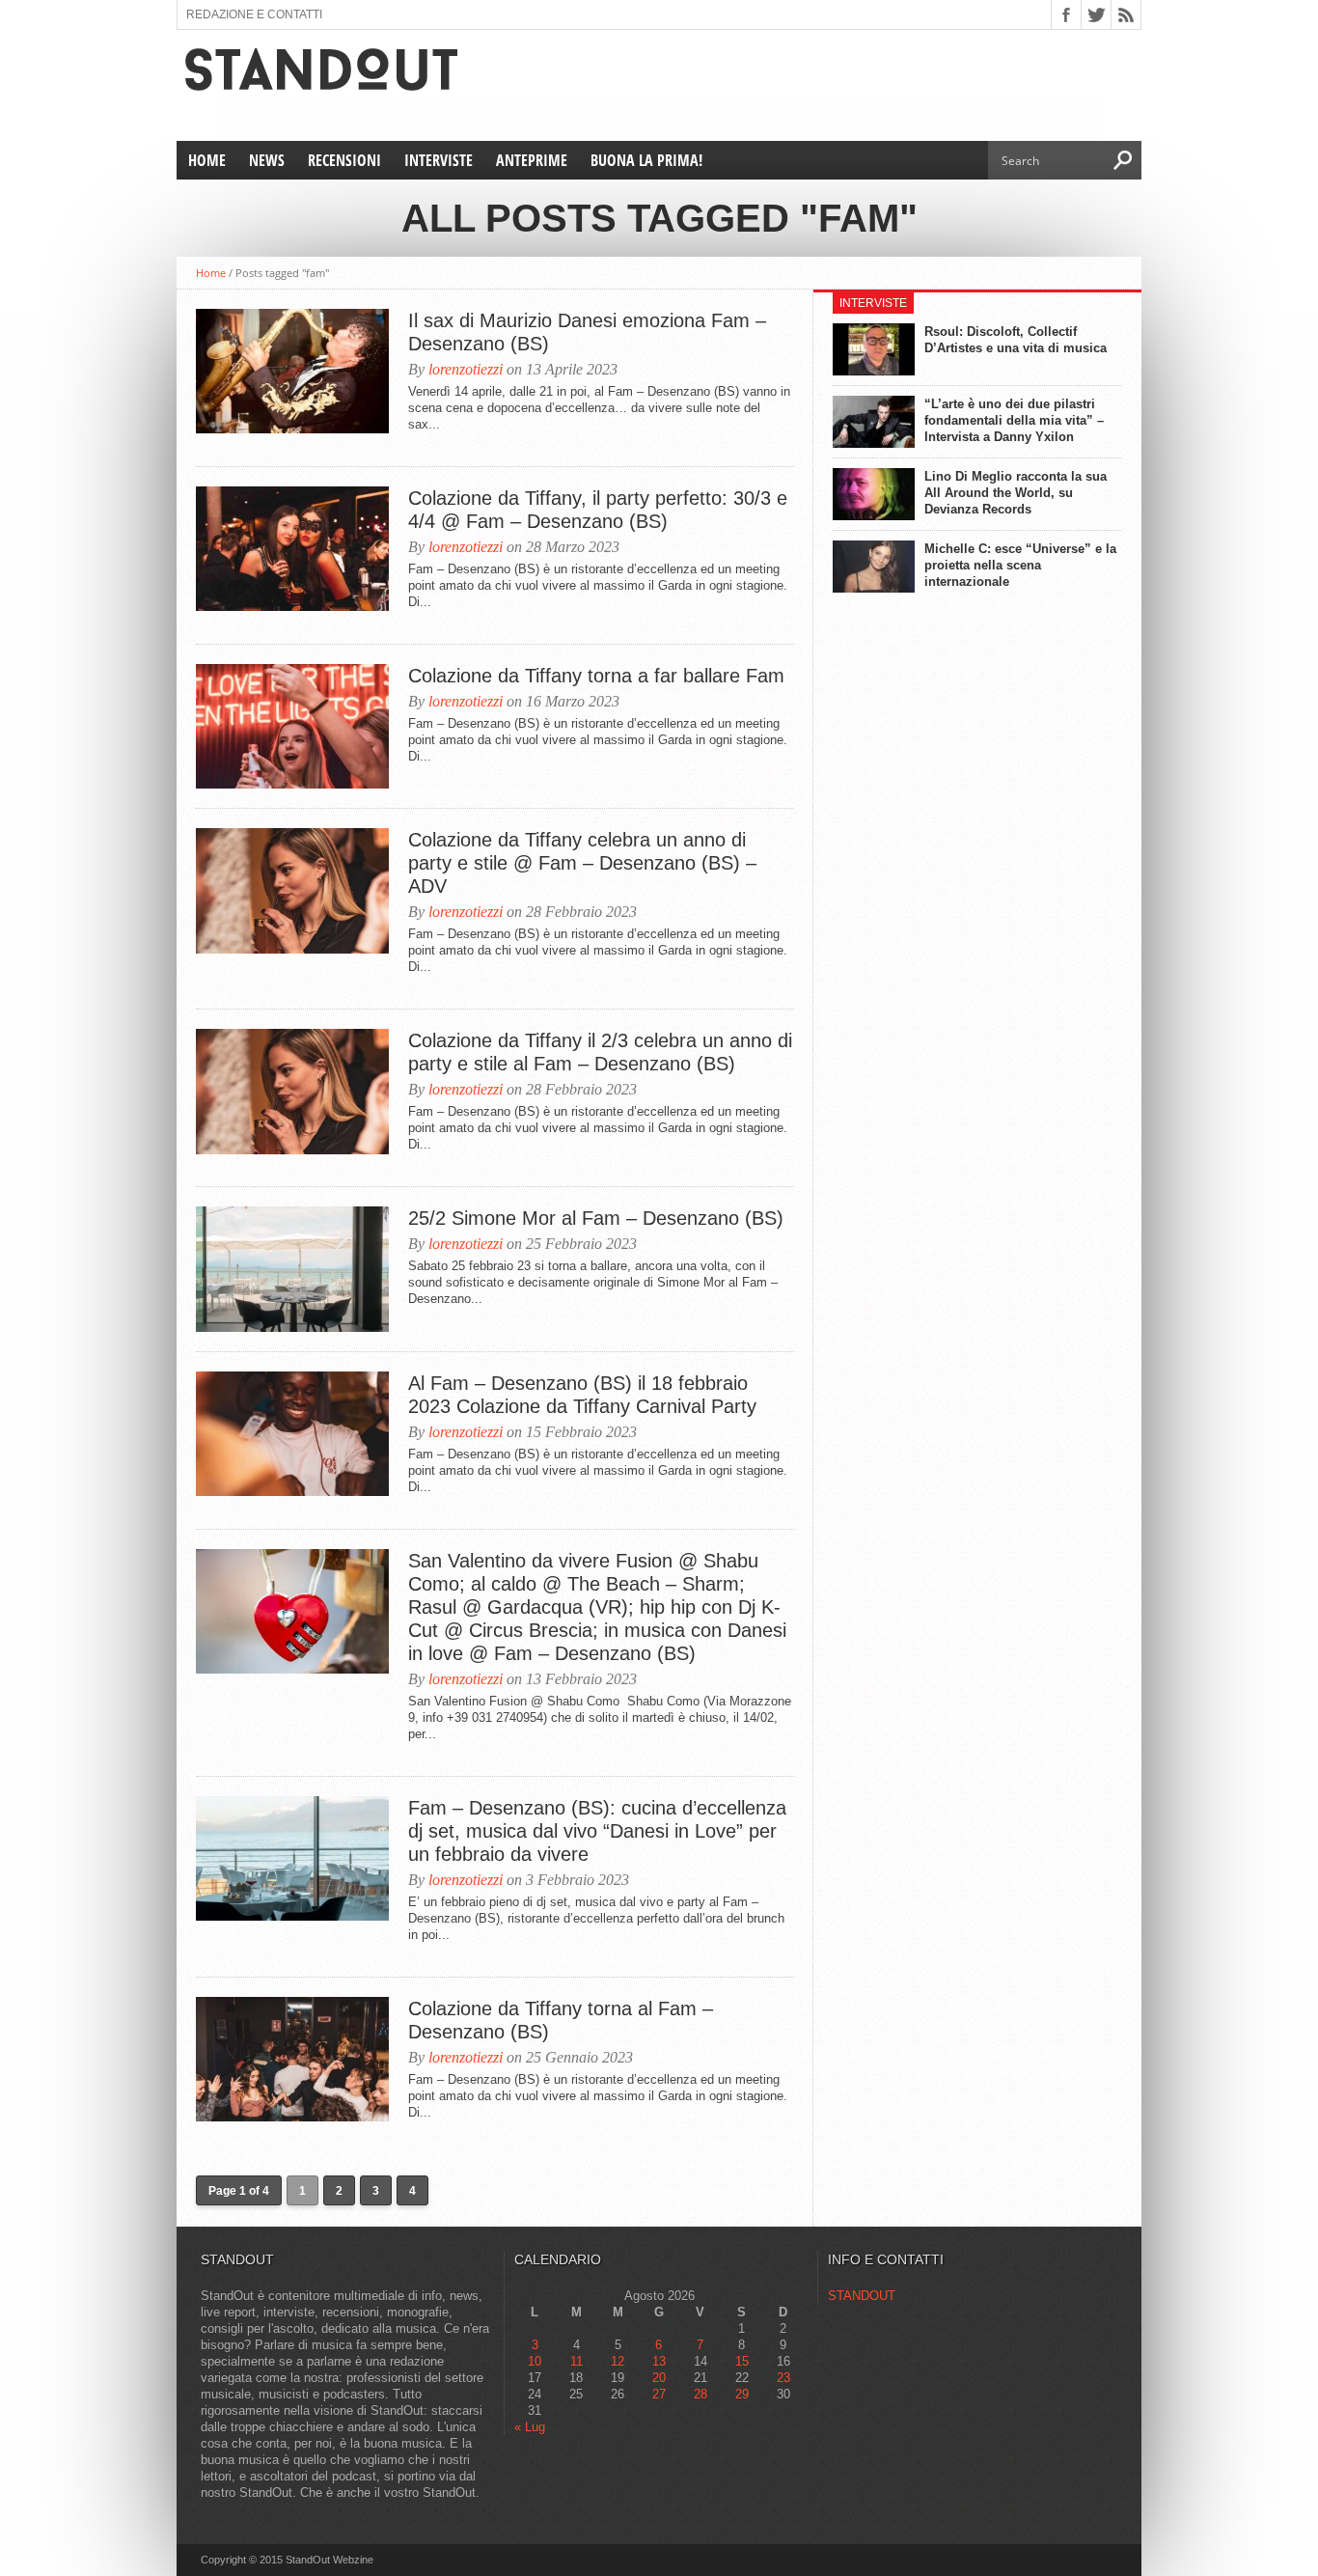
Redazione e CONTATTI (254, 14)
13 (659, 2361)
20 (659, 2378)
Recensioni (344, 160)
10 (535, 2361)
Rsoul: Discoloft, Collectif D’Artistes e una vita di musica (1016, 340)
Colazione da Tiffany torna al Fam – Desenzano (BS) (561, 2020)
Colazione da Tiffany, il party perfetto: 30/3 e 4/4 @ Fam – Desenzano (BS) (598, 510)
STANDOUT (862, 2296)
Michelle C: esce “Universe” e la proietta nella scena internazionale (1020, 565)
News (267, 160)
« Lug (530, 2427)
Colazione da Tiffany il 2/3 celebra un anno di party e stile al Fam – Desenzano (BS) (600, 1052)
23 (783, 2378)
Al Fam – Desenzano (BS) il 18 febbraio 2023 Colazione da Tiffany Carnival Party (582, 1395)
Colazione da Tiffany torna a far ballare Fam (599, 676)
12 (618, 2361)
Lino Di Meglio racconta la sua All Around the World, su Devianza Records (1016, 493)
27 (659, 2394)
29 (742, 2394)
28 (700, 2394)
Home (207, 160)
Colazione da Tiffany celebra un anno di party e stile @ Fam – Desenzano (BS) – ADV (582, 863)
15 (742, 2361)
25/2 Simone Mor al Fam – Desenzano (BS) (596, 1218)
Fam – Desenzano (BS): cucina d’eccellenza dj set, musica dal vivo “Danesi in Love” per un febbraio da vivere (597, 1831)
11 (577, 2361)
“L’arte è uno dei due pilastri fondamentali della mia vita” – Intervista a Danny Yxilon (1014, 420)
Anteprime (532, 160)
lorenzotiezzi (466, 369)
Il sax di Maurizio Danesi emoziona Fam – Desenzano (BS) (587, 332)
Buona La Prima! (646, 160)
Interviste (439, 160)
